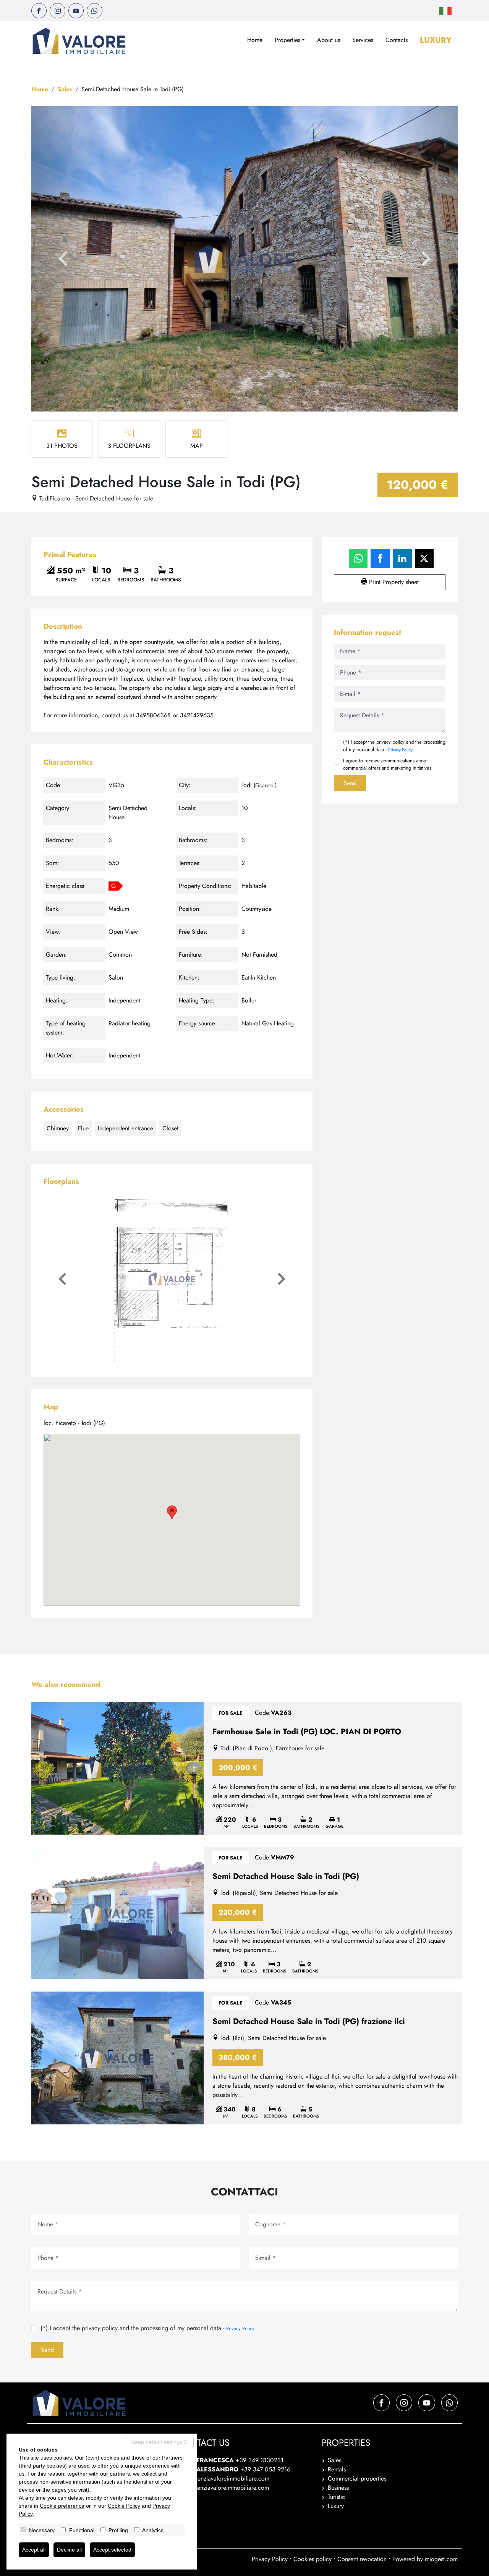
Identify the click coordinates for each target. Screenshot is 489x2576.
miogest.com (441, 2559)
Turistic (336, 2497)
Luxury (436, 40)
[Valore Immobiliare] (79, 41)
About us (329, 40)
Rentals (337, 2469)
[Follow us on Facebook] (39, 11)
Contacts (397, 40)
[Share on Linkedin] (402, 558)
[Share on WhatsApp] (358, 558)
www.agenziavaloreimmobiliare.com (223, 2488)
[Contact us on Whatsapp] (94, 11)
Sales (65, 89)
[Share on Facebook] (380, 558)
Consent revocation (362, 2559)
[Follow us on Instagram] (57, 11)
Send (350, 783)
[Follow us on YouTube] (76, 11)
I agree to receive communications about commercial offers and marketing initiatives (387, 764)
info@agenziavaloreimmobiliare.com (223, 2478)
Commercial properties (357, 2478)
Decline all (69, 2550)
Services (363, 40)
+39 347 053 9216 (265, 2469)
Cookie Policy (124, 2506)
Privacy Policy (400, 750)
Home (255, 40)
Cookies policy (313, 2559)
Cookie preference (62, 2506)
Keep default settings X (159, 2442)
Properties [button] (287, 40)
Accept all (34, 2550)
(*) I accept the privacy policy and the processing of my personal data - (394, 746)
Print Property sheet (393, 582)
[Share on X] (424, 558)
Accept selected (112, 2550)
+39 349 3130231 (260, 2460)
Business (338, 2488)
